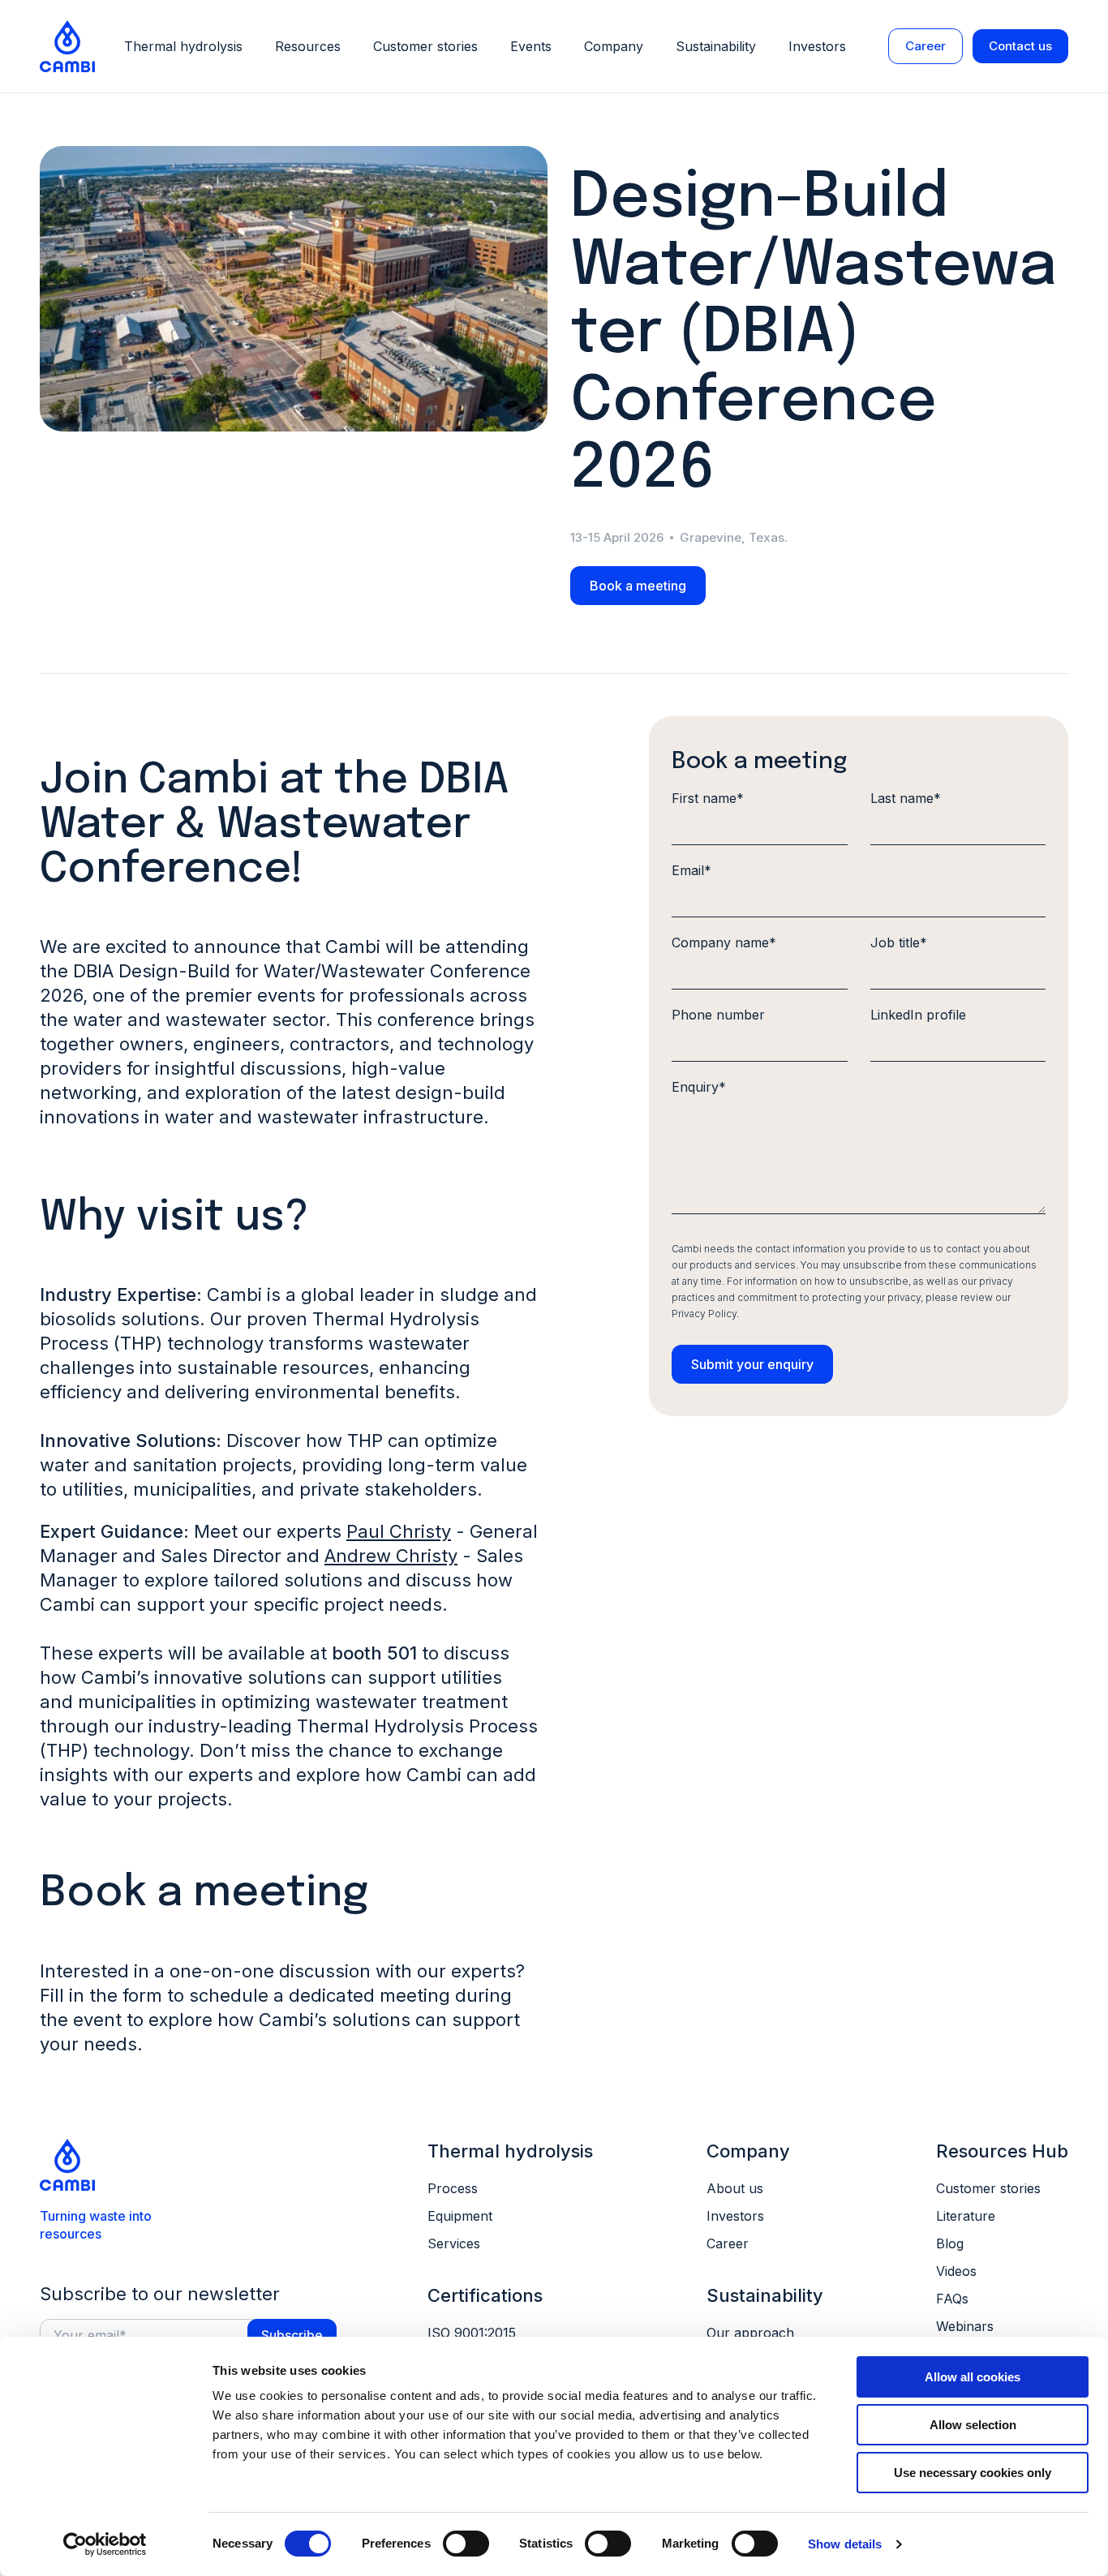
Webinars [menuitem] (965, 2326)
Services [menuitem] (454, 2243)
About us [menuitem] (735, 2188)
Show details (845, 2544)
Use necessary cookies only (973, 2473)
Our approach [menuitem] (750, 2333)
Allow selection (973, 2425)
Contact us (1020, 46)
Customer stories (425, 46)
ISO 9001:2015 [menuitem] (472, 2333)
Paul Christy (399, 1531)
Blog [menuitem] (950, 2243)
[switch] (466, 2544)
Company (614, 46)
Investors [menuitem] (735, 2216)
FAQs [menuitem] (952, 2299)
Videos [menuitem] (956, 2271)
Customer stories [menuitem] (988, 2188)
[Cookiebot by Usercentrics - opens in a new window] (105, 2544)
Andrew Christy (391, 1556)
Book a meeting (638, 586)
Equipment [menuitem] (460, 2216)
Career (925, 46)
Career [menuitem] (728, 2243)
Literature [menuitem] (966, 2216)
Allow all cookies (973, 2377)
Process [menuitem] (453, 2188)
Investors (817, 46)
